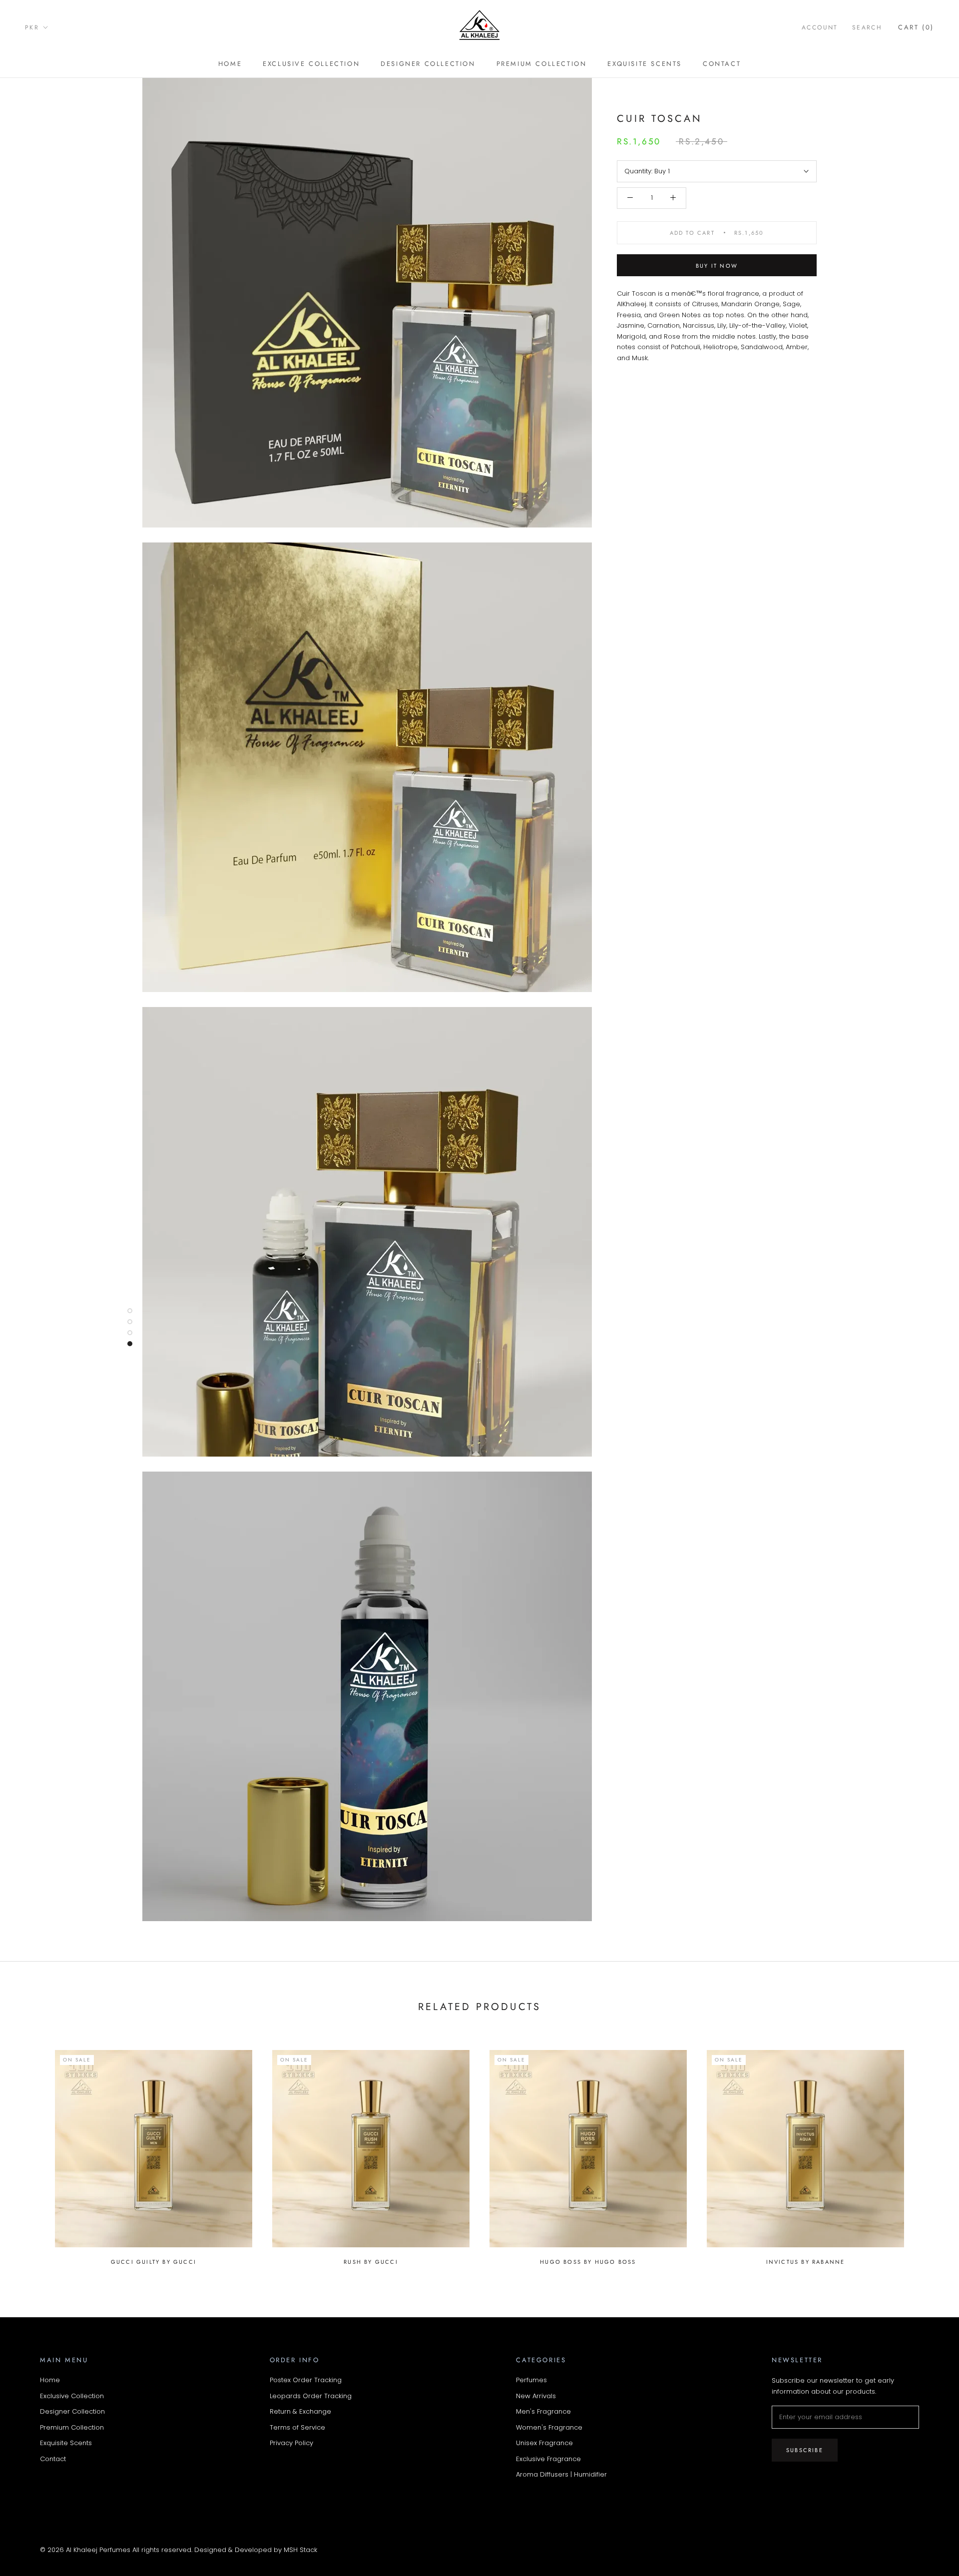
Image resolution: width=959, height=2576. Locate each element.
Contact (722, 64)
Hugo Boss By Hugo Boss (588, 2262)
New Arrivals (536, 2396)
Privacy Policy (291, 2443)
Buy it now (717, 266)
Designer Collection (428, 64)
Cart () (916, 27)
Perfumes (531, 2380)
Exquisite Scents (645, 64)
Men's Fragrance (543, 2411)
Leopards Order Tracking (311, 2396)
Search (867, 27)
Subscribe (805, 2450)
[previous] (31, 2152)
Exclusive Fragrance (548, 2459)
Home (230, 64)
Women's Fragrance (549, 2427)
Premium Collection (542, 64)
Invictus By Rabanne (806, 2262)
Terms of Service (297, 2427)
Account (820, 27)
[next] (928, 2152)
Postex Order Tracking (306, 2380)
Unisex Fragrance (544, 2443)
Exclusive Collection (311, 64)
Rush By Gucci (371, 2262)
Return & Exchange (300, 2411)
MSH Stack (300, 2550)
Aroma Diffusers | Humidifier (561, 2474)
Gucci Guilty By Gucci (154, 2262)
